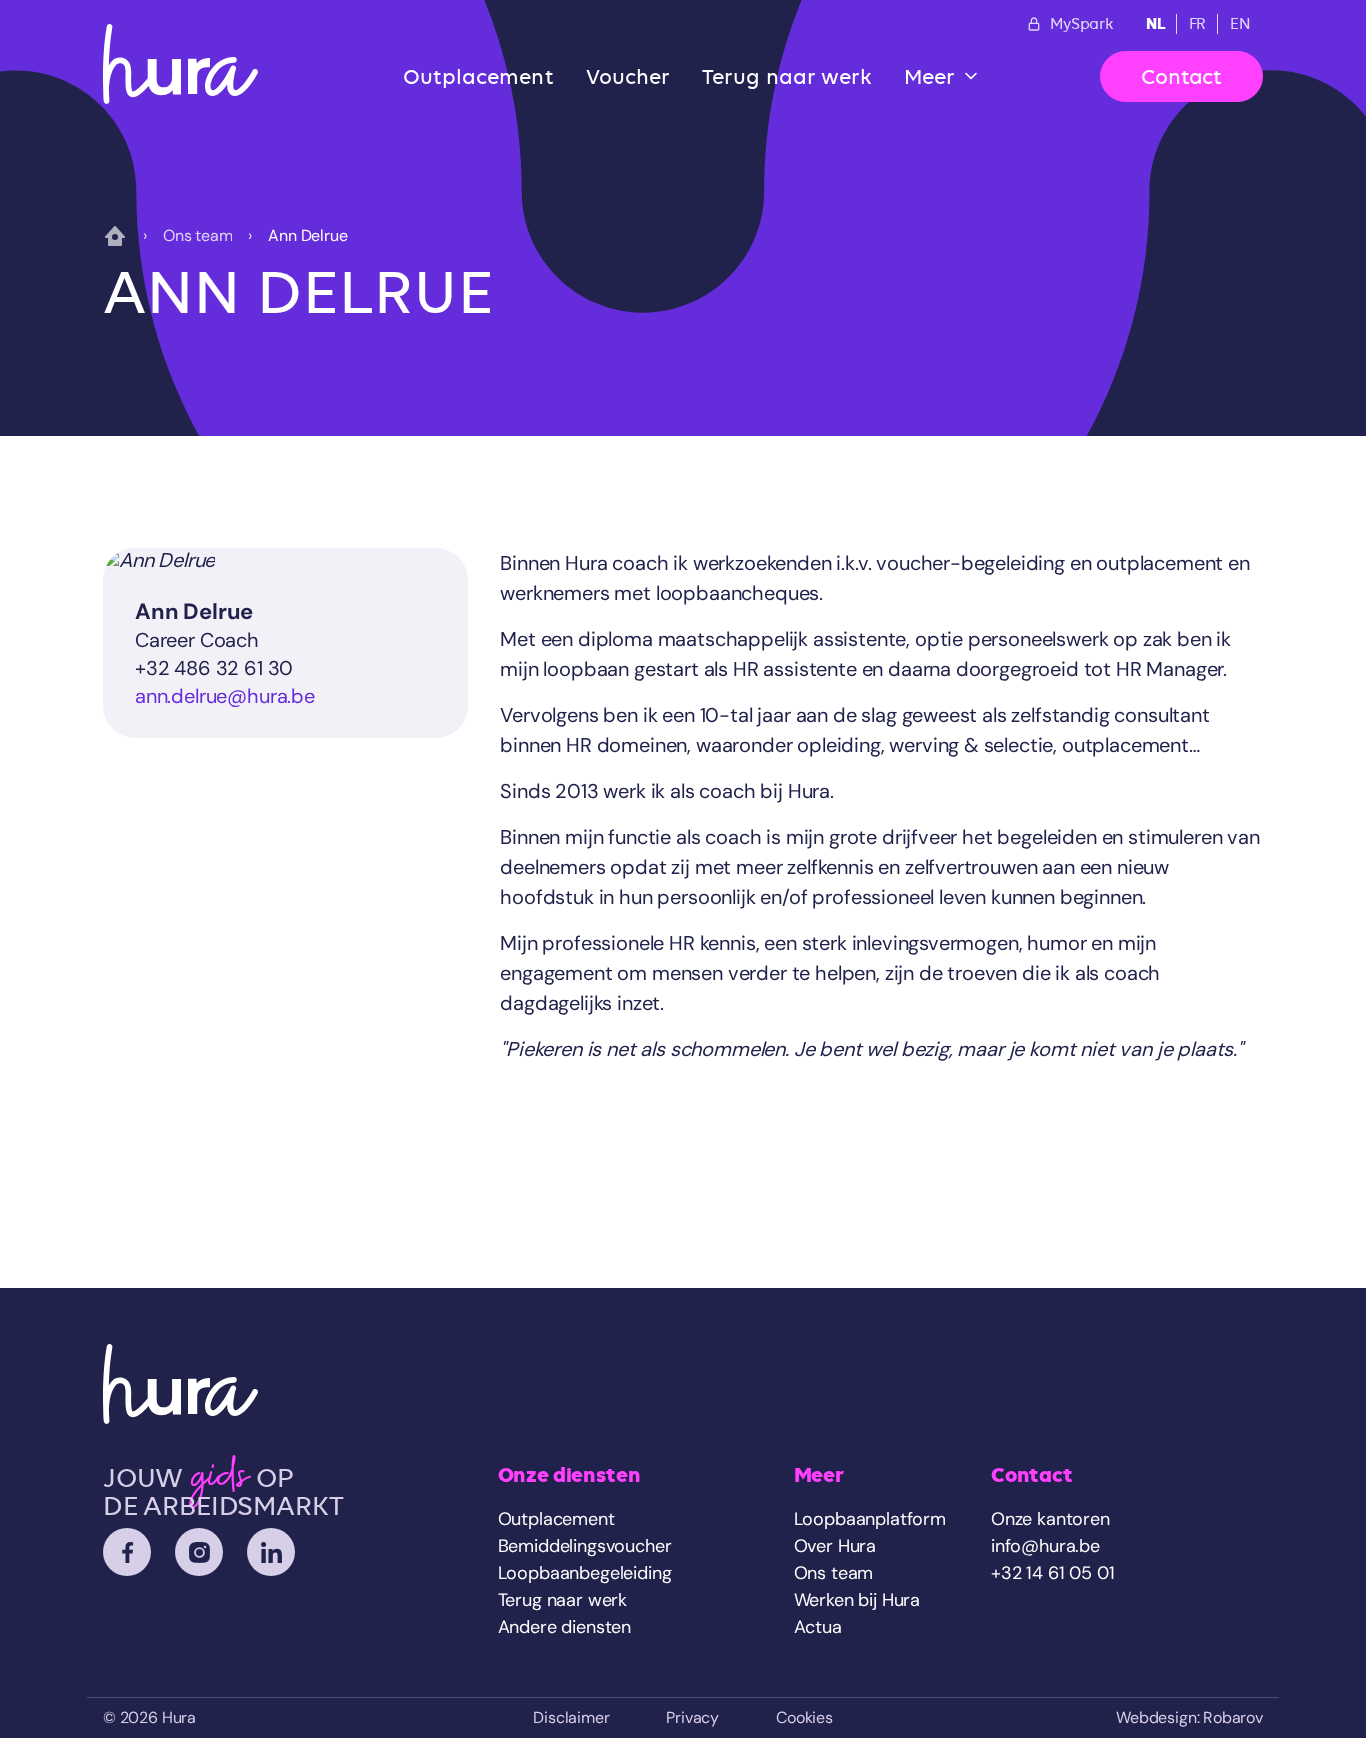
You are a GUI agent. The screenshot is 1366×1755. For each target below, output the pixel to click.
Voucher (628, 76)
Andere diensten (564, 1627)
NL (1155, 23)
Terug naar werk (787, 76)
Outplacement (478, 76)
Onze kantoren (1050, 1519)
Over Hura (835, 1546)
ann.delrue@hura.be (225, 696)
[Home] (180, 64)
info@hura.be (1045, 1546)
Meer (929, 76)
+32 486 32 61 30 (214, 668)
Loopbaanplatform (870, 1519)
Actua (818, 1627)
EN (1240, 24)
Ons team (198, 235)
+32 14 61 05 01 (1052, 1573)
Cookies (804, 1717)
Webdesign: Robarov (1189, 1717)
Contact (1181, 76)
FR (1198, 24)
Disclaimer (571, 1717)
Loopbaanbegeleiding (585, 1573)
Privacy (692, 1717)
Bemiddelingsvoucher (585, 1546)
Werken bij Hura (857, 1600)
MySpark (1082, 24)
